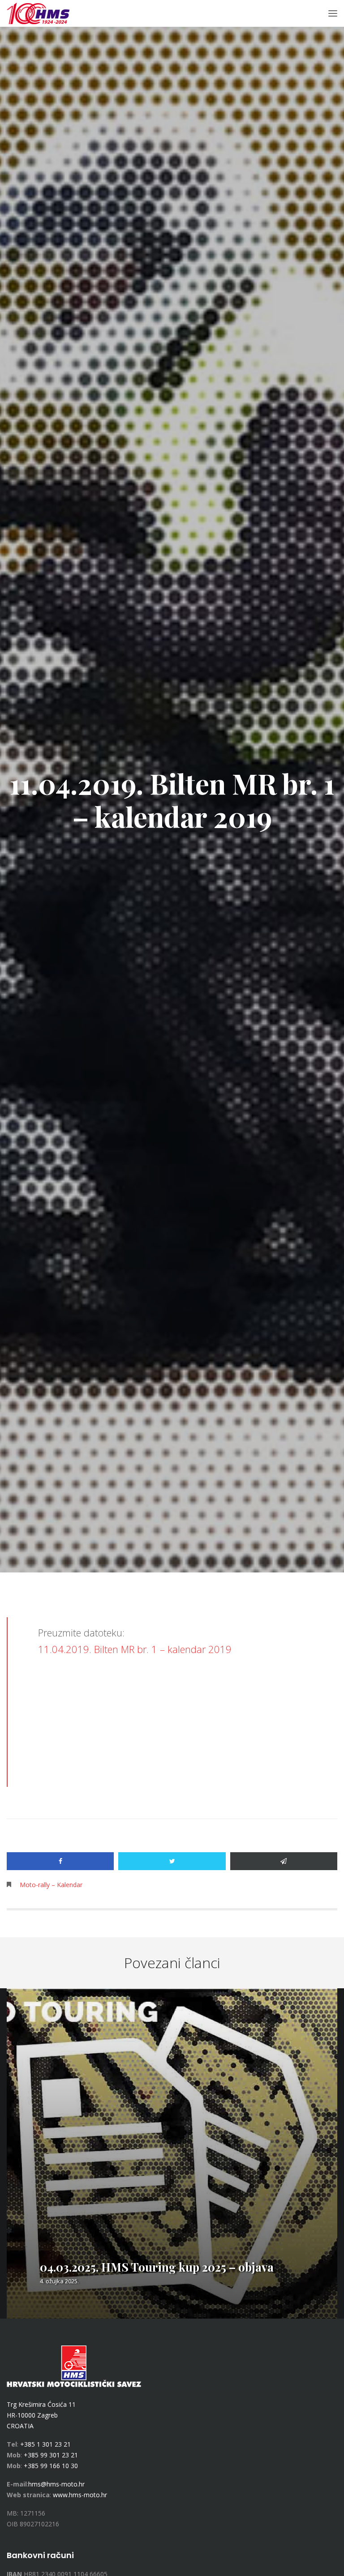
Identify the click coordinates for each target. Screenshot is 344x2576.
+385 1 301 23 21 (45, 2444)
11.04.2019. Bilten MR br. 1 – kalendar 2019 (135, 1649)
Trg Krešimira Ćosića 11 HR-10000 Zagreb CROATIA (41, 2415)
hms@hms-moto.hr (56, 2484)
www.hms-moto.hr (80, 2495)
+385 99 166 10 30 (51, 2466)
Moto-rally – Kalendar (51, 1885)
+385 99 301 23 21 (51, 2455)
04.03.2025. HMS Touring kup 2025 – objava (157, 2267)
